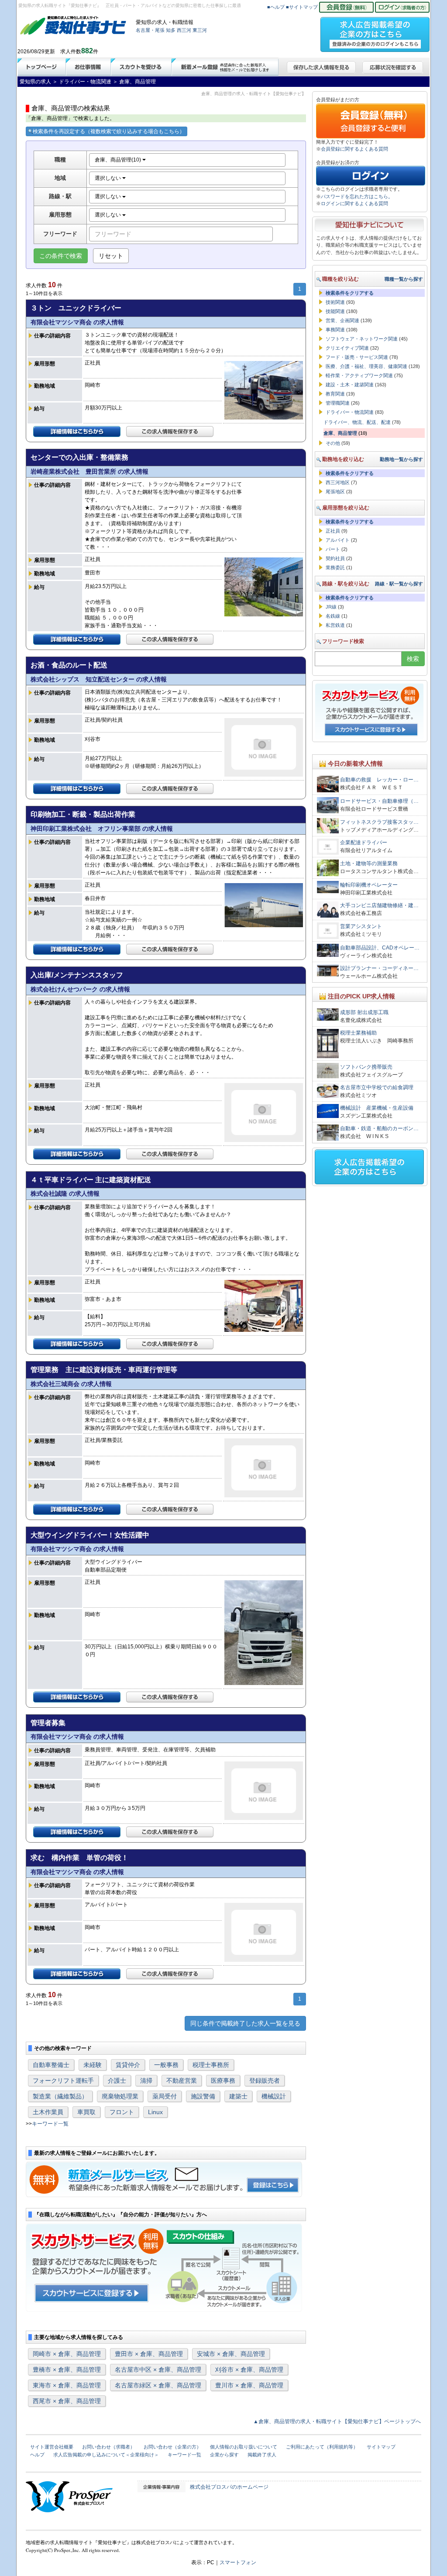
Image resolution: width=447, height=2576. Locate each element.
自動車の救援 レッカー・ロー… (379, 780)
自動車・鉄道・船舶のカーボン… (379, 1128)
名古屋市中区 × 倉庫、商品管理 (158, 2370)
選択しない (108, 178)
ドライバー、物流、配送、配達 (357, 422)
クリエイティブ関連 (347, 348)
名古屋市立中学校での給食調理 (377, 1087)
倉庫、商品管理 (340, 433)
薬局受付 (165, 2096)
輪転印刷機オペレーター (369, 885)
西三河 (184, 30)
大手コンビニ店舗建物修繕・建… (379, 905)
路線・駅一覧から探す (399, 584)
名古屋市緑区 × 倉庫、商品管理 (158, 2385)
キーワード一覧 (50, 2124)
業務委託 (335, 567)
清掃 (146, 2081)
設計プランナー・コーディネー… (379, 968)
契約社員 (335, 558)
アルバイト (338, 540)
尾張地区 (335, 492)
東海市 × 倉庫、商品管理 (67, 2385)
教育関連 (335, 394)
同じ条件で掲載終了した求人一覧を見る (245, 2023)
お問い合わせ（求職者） (108, 2447)
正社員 (333, 531)
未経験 (93, 2065)
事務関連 (335, 330)
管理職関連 (338, 403)
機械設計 (274, 2096)
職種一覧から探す (404, 279)
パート (333, 549)
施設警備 (203, 2096)
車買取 (86, 2112)
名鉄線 (333, 616)
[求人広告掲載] (375, 32)
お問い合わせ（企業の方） (172, 2447)
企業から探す (224, 2455)
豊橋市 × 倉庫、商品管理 (67, 2370)
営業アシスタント (361, 926)
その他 (333, 443)
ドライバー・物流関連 (350, 412)
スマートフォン (238, 2562)
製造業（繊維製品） (60, 2096)
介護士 (117, 2081)
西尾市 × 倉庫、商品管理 (67, 2401)
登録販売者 (265, 2081)
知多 (171, 30)
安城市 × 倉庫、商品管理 (231, 2354)
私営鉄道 (335, 625)
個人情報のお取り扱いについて (244, 2447)
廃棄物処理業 (120, 2096)
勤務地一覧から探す (401, 459)
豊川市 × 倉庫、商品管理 (249, 2385)
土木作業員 (48, 2112)
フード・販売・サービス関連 (357, 357)
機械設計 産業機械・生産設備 (377, 1108)
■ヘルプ (276, 7)
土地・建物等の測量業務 (369, 863)
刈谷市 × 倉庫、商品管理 (249, 2370)
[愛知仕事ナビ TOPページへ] (73, 27)
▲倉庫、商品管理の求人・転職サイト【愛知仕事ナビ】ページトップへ (337, 2421)
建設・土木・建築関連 (350, 385)
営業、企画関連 (342, 320)
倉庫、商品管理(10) (119, 160)
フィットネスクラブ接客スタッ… (379, 822)
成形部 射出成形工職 (364, 1012)
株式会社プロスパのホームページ (229, 2487)
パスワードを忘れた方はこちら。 (357, 196)
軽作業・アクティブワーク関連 (359, 375)
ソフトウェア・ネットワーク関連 (362, 339)
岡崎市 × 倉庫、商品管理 (67, 2354)
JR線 (331, 607)
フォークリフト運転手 (63, 2081)
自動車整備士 (51, 2065)
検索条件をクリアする (350, 293)
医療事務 (223, 2081)
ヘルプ (37, 2455)
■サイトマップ (302, 7)
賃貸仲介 (128, 2065)
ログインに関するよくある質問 (354, 203)
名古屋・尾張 (150, 30)
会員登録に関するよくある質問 (354, 149)
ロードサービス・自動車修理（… (379, 801)
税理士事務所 (211, 2065)
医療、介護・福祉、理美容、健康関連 (366, 366)
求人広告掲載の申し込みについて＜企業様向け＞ (106, 2455)
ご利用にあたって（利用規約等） (322, 2447)
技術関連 (335, 302)
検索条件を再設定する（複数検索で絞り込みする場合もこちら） (109, 131)
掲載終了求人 (262, 2455)
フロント (122, 2112)
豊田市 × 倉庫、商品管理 (149, 2354)
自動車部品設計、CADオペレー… (380, 948)
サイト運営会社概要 (52, 2447)
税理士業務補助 (358, 1033)
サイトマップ (381, 2447)
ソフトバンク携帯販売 (366, 1067)
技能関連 (335, 311)
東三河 (200, 30)
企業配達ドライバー (366, 843)
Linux (155, 2112)
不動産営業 (182, 2081)
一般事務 (166, 2065)
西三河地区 (338, 482)
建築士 (238, 2096)
